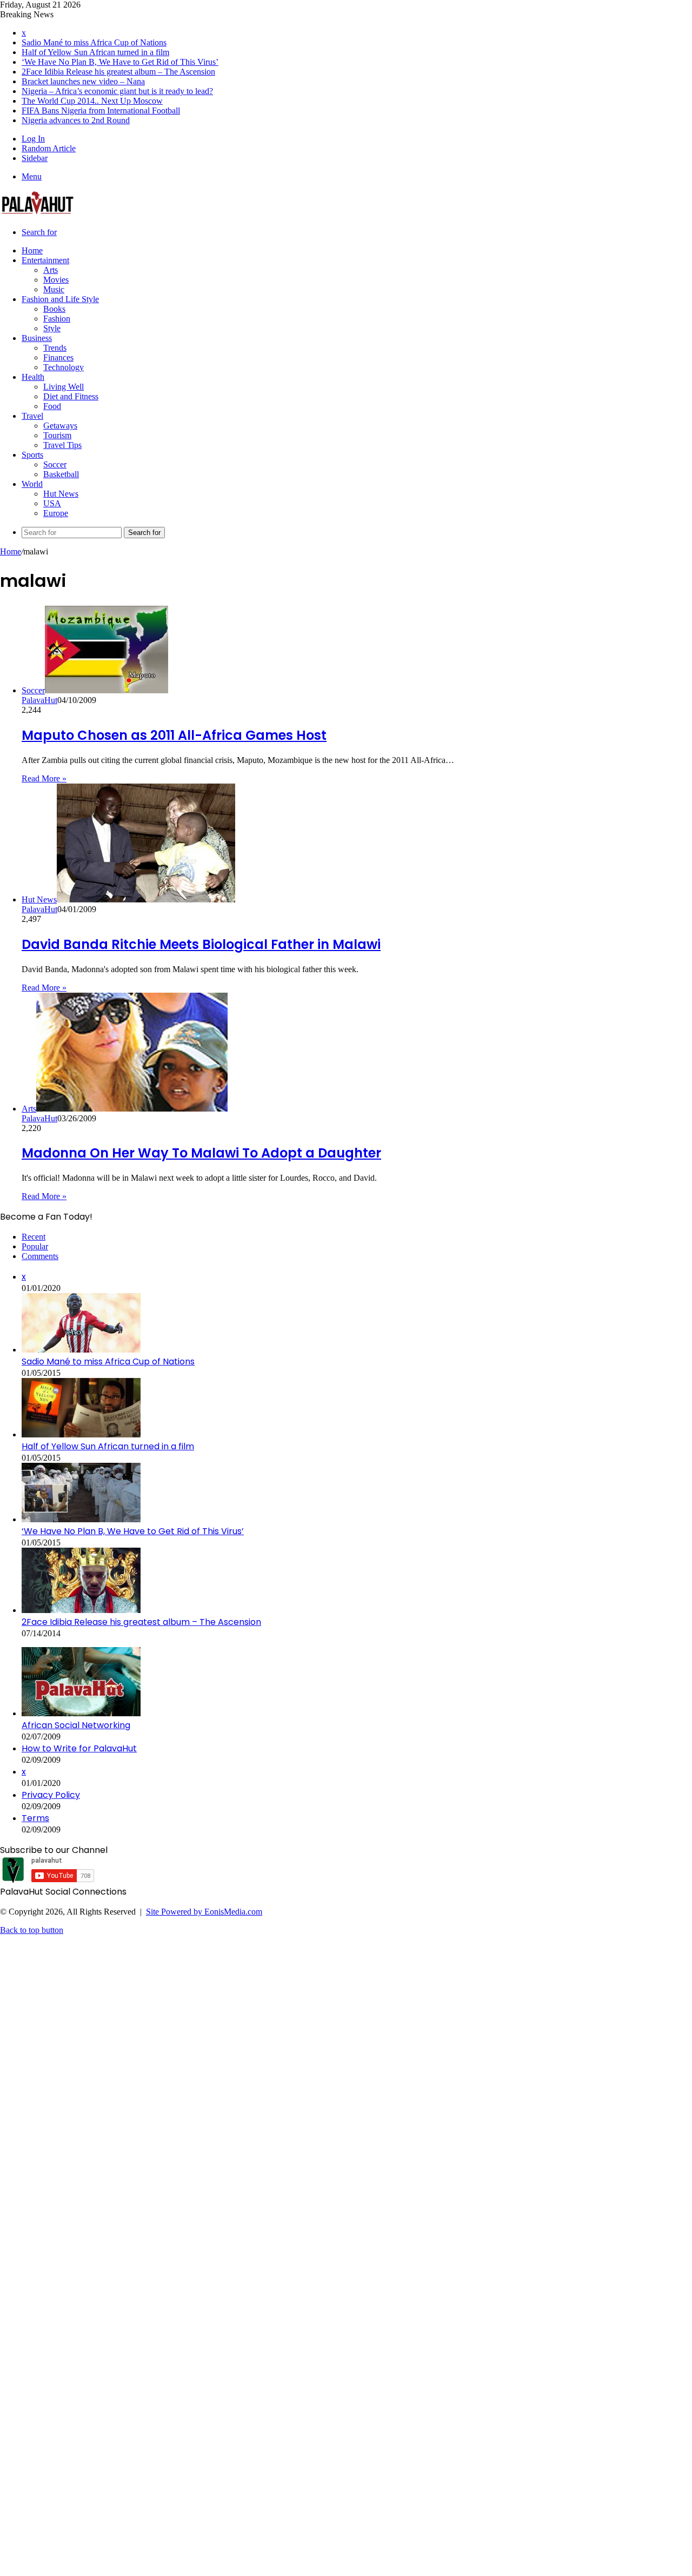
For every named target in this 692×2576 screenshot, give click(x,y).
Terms (35, 1818)
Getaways (60, 426)
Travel (32, 416)
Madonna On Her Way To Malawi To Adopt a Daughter (201, 1153)
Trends (55, 348)
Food (52, 406)
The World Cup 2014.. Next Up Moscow (92, 101)
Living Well (64, 387)
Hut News (61, 494)
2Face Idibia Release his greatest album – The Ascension (118, 72)
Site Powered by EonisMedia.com (204, 1912)
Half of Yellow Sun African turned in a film (95, 52)
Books (54, 309)
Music (54, 289)
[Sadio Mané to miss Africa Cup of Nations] (81, 1350)
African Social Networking (76, 1725)
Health (33, 377)
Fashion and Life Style (60, 299)
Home (32, 250)
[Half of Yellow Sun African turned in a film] (81, 1434)
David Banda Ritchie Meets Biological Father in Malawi (201, 944)
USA (52, 503)
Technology (64, 367)
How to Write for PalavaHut (79, 1748)
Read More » (44, 778)
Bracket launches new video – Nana (83, 81)
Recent (34, 1237)
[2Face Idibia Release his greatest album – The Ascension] (81, 1610)
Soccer (55, 464)
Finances (58, 357)
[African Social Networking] (81, 1713)
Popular (35, 1246)
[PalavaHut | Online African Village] (38, 214)
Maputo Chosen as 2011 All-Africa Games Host (174, 735)
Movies (56, 280)
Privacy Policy (51, 1795)
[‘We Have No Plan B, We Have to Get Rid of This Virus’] (81, 1519)
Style (52, 328)
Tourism (57, 435)
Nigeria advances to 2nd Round (76, 120)
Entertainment (45, 260)
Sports (32, 455)
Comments (40, 1256)
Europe (56, 513)
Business (37, 338)
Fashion (57, 319)
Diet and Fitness (71, 396)
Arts (51, 270)
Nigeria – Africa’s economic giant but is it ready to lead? (117, 91)
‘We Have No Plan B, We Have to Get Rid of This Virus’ (120, 62)
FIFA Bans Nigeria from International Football (101, 111)
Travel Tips (62, 445)
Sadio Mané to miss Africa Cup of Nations (94, 42)
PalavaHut (39, 700)
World (32, 484)
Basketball (61, 474)
